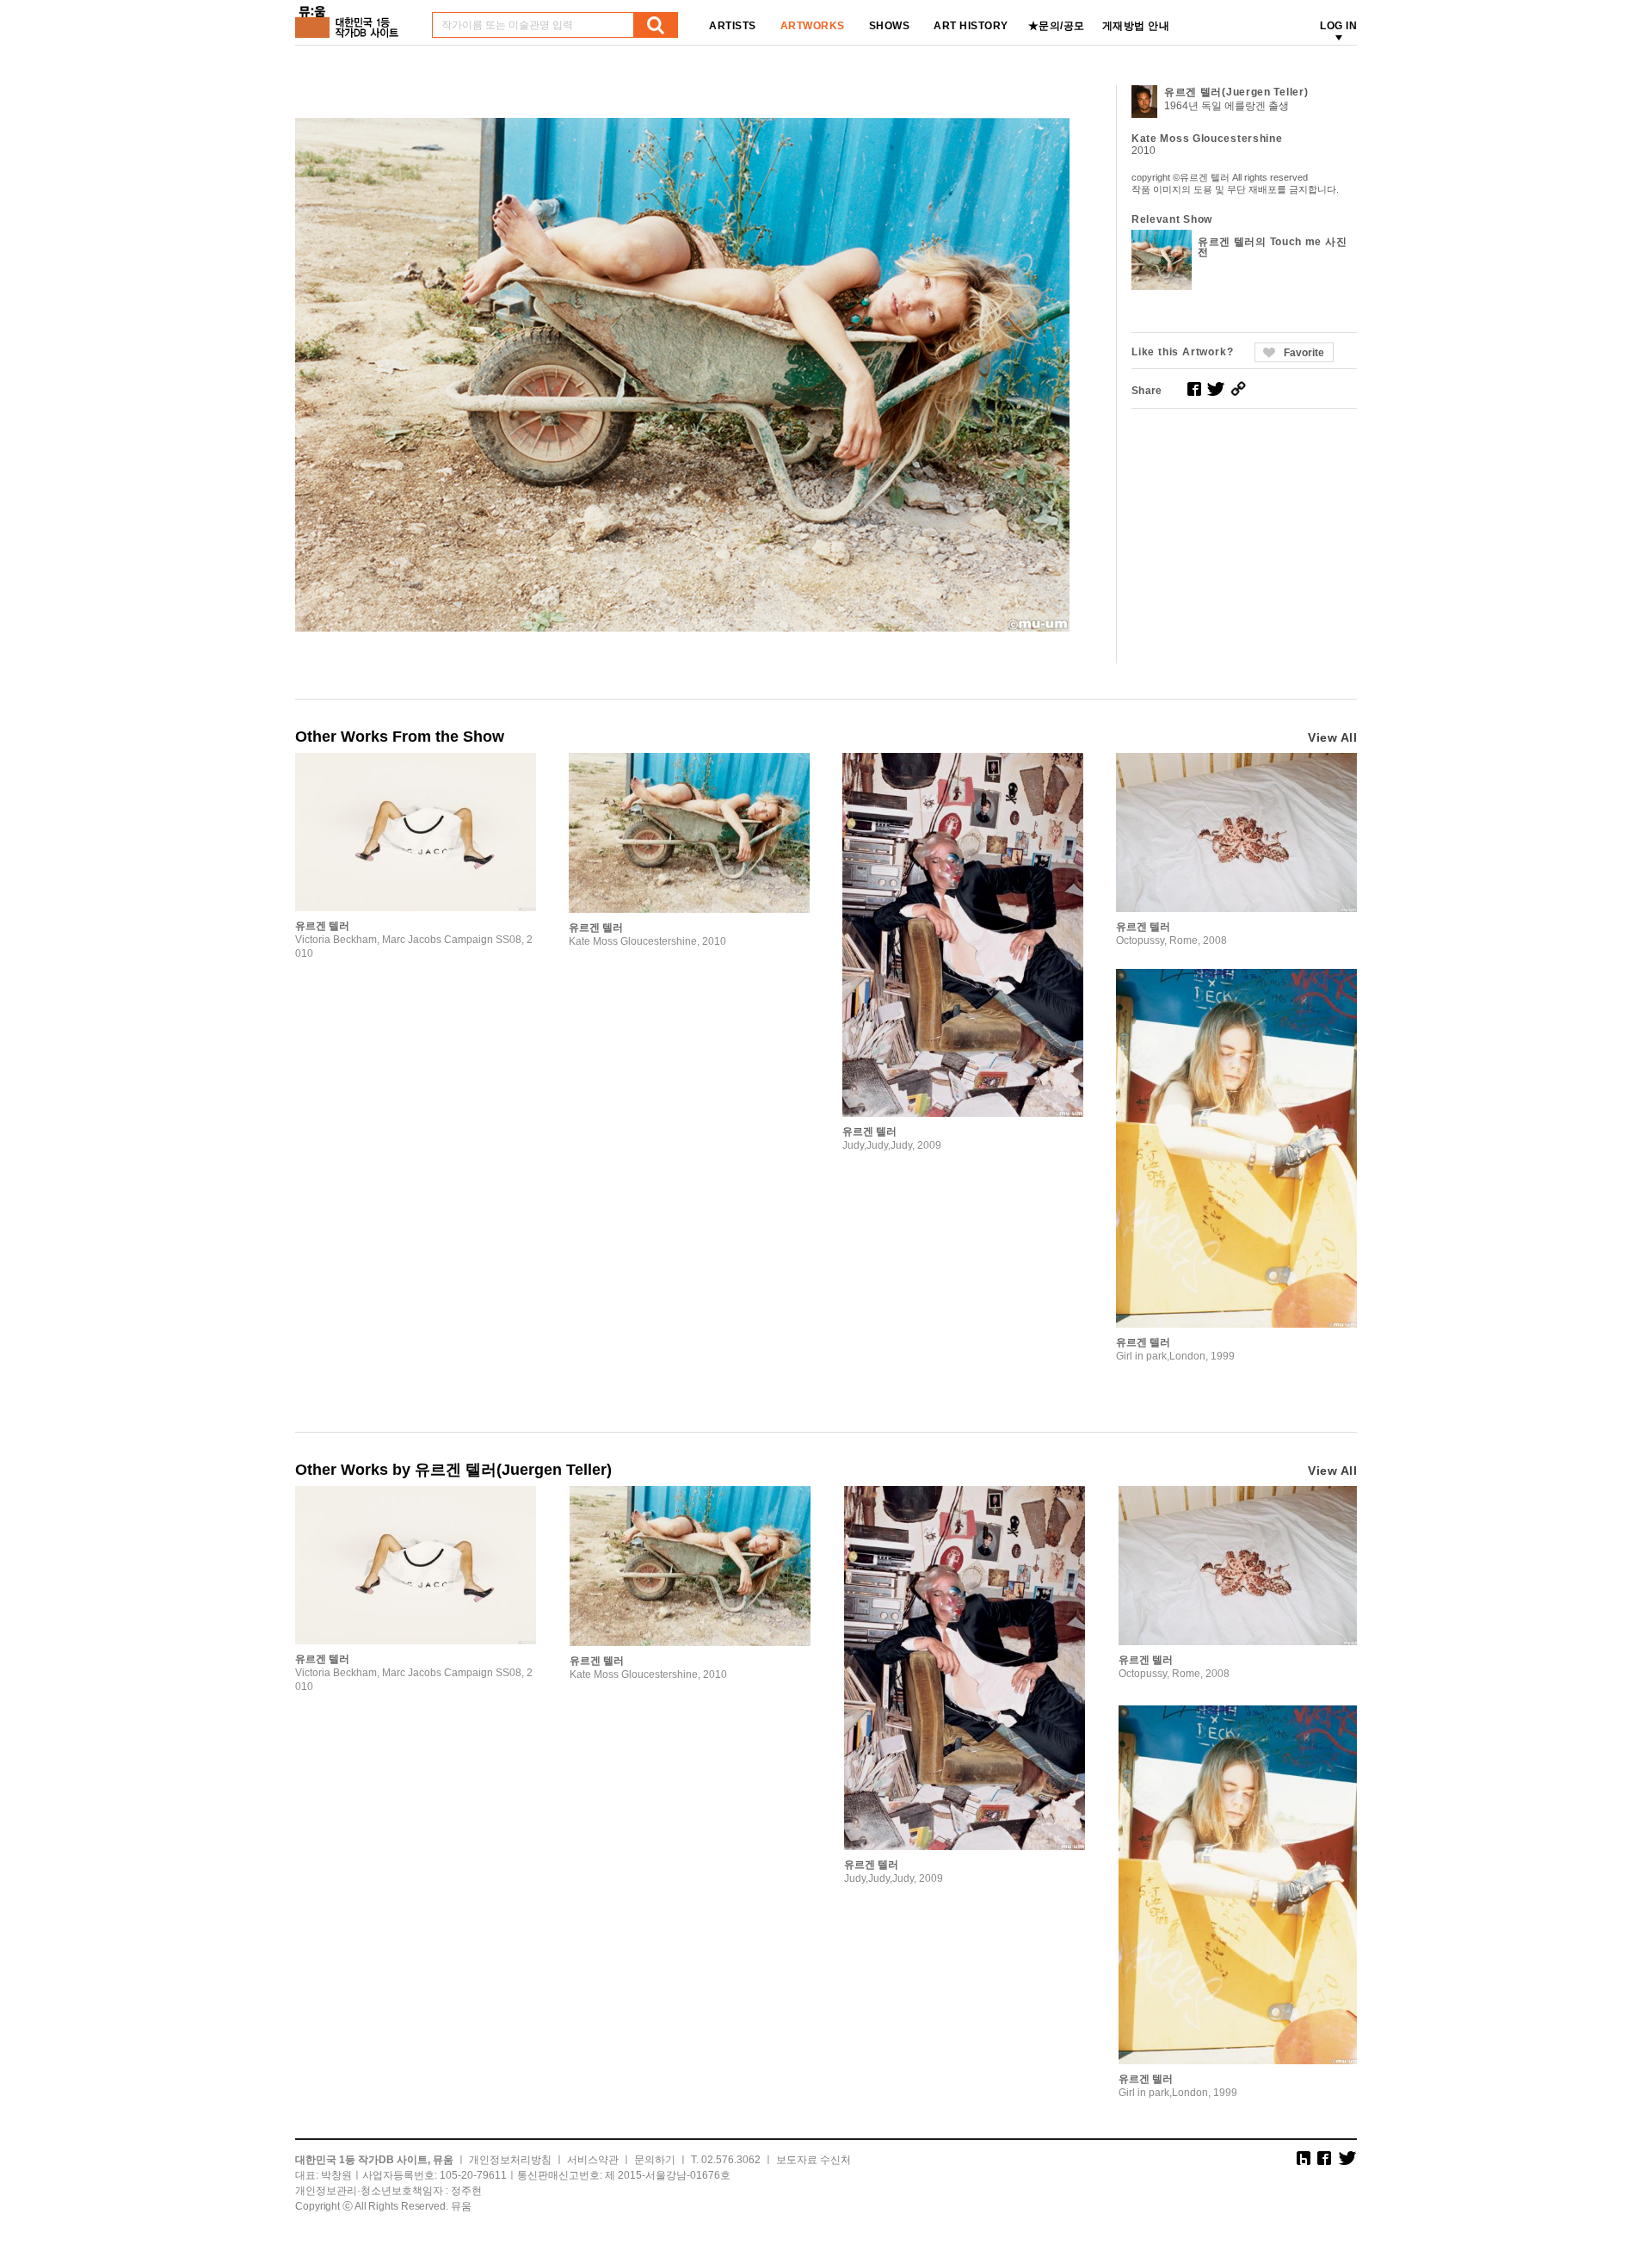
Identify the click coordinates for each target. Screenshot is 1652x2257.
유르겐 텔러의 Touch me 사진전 (1272, 247)
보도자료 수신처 (814, 2160)
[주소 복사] (1238, 389)
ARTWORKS (813, 26)
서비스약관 (593, 2160)
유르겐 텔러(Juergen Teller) (1236, 92)
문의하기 (655, 2160)
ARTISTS (733, 26)
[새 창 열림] (1194, 389)
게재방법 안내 (1136, 26)
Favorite (1304, 353)
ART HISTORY (971, 26)
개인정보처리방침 (510, 2160)
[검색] (656, 25)
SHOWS (890, 26)
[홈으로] (350, 16)
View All (1332, 737)
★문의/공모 (1057, 26)
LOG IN (1338, 26)
